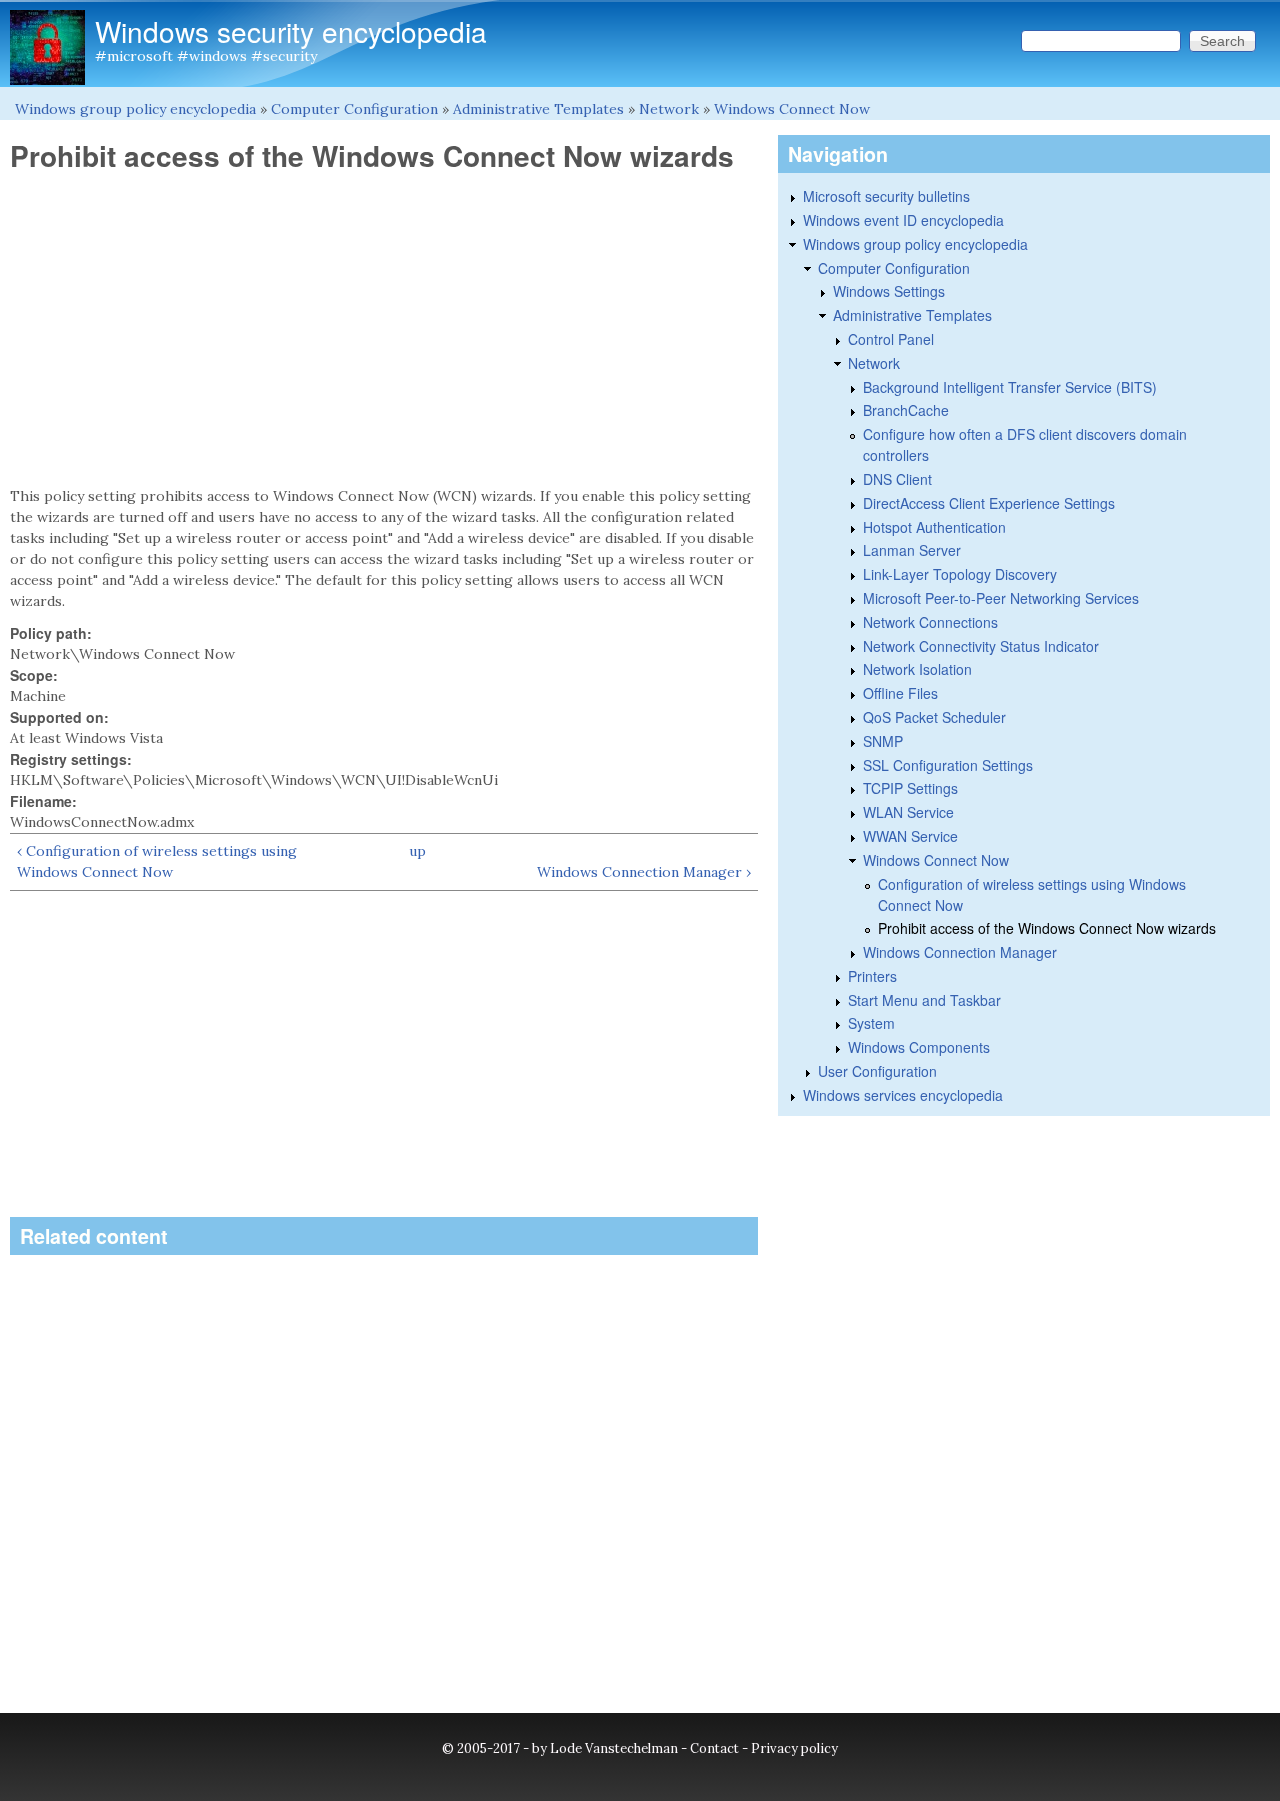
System (871, 1023)
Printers (872, 976)
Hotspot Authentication (934, 527)
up (417, 851)
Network (669, 109)
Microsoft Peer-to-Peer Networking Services (1001, 598)
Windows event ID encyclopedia (903, 220)
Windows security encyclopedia (291, 31)
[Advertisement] (384, 330)
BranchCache (906, 410)
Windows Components (919, 1047)
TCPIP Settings (910, 788)
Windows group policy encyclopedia (135, 109)
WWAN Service (910, 836)
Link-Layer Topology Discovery (960, 574)
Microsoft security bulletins (886, 196)
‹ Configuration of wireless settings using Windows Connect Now (157, 861)
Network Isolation (917, 669)
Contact (714, 1748)
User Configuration (877, 1071)
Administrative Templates (538, 109)
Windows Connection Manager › (644, 872)
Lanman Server (912, 550)
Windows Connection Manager (960, 952)
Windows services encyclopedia (903, 1095)
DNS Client (897, 479)
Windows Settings (889, 291)
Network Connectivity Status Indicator (981, 646)
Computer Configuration (354, 109)
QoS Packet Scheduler (934, 717)
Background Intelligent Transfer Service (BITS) (1010, 387)
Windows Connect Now (792, 109)
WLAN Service (908, 812)
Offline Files (900, 693)
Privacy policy (794, 1748)
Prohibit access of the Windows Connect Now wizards (1047, 928)
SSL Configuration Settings (948, 765)
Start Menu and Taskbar (924, 1000)
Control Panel (891, 339)
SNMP (883, 741)
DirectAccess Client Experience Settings (989, 503)
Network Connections (930, 622)
